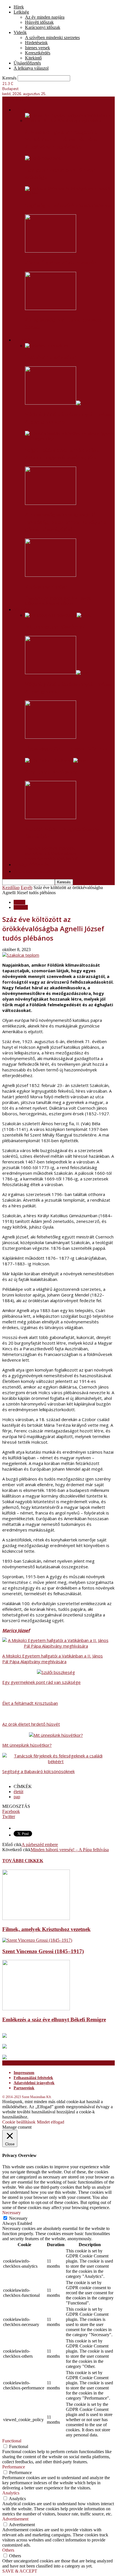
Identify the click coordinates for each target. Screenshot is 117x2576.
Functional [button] (12, 2441)
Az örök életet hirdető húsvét (31, 1724)
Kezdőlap (11, 887)
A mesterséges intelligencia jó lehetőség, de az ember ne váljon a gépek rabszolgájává (66, 522)
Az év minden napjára (45, 17)
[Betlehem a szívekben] (47, 346)
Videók (20, 32)
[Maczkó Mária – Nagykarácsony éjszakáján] (51, 818)
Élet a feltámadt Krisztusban (30, 1703)
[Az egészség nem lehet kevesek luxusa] (51, 308)
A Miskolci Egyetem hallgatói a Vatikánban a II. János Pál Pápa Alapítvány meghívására (61, 140)
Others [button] (8, 2550)
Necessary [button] (12, 2213)
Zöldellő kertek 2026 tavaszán (61, 263)
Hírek (19, 7)
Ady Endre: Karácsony (51, 772)
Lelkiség (21, 12)
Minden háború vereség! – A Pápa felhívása (70, 1850)
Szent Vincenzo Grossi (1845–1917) (43, 1951)
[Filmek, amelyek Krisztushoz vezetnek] (36, 1918)
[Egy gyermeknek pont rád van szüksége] (43, 158)
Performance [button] (14, 2467)
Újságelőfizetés (27, 63)
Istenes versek (37, 48)
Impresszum (24, 2073)
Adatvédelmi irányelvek (34, 2083)
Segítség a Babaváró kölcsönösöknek (68, 206)
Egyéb (27, 887)
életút (18, 1792)
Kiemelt (21, 907)
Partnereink (24, 2088)
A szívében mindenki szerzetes (52, 38)
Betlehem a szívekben (51, 357)
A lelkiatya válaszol (31, 68)
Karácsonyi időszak (43, 27)
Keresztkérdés (38, 53)
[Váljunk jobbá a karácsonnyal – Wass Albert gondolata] (58, 403)
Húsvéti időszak (39, 22)
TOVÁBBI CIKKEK (23, 1861)
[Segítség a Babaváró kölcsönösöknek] (70, 194)
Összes (31, 598)
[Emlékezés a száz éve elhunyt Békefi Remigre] (36, 2009)
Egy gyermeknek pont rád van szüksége (41, 1682)
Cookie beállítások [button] (19, 2122)
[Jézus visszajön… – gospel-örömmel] (51, 737)
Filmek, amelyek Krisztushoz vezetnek (46, 1929)
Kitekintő (33, 58)
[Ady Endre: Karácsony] (56, 760)
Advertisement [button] (15, 2519)
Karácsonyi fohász (46, 587)
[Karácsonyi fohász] (51, 575)
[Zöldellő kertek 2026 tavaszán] (51, 251)
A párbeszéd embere (40, 1845)
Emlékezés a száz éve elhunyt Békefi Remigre (54, 2019)
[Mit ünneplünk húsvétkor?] (58, 615)
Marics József (16, 1630)
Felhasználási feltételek (33, 2078)
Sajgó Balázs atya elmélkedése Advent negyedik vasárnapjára (62, 454)
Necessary (18, 2218)
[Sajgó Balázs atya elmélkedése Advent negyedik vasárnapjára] (70, 438)
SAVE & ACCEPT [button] (20, 2571)
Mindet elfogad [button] (51, 2122)
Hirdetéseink (36, 43)
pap (17, 1797)
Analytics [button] (11, 2493)
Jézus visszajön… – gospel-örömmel (66, 749)
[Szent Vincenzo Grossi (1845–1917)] (37, 1940)
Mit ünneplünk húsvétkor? (55, 627)
